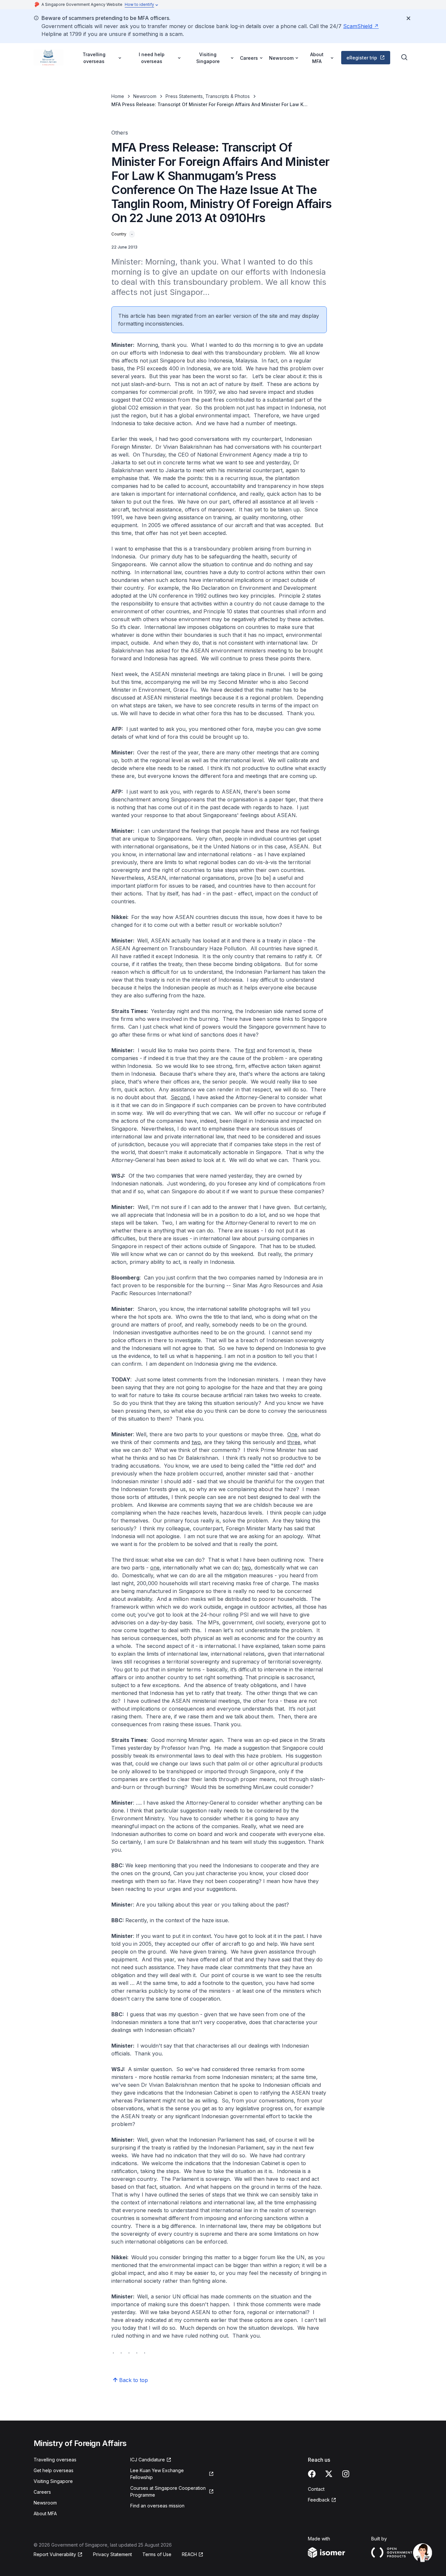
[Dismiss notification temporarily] (408, 18)
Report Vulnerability (55, 2554)
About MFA (45, 2513)
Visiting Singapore (53, 2481)
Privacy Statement (112, 2554)
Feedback (319, 2500)
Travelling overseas (55, 2460)
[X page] (329, 2474)
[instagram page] (346, 2474)
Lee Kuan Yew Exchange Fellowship (157, 2474)
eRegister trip (362, 58)
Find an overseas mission (157, 2506)
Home (118, 96)
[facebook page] (312, 2474)
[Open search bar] (405, 57)
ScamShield (358, 26)
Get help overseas (54, 2470)
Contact (316, 2489)
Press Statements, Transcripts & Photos (208, 96)
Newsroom (145, 96)
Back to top (134, 2380)
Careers (42, 2492)
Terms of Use (157, 2554)
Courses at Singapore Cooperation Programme (168, 2491)
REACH (189, 2554)
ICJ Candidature (148, 2460)
